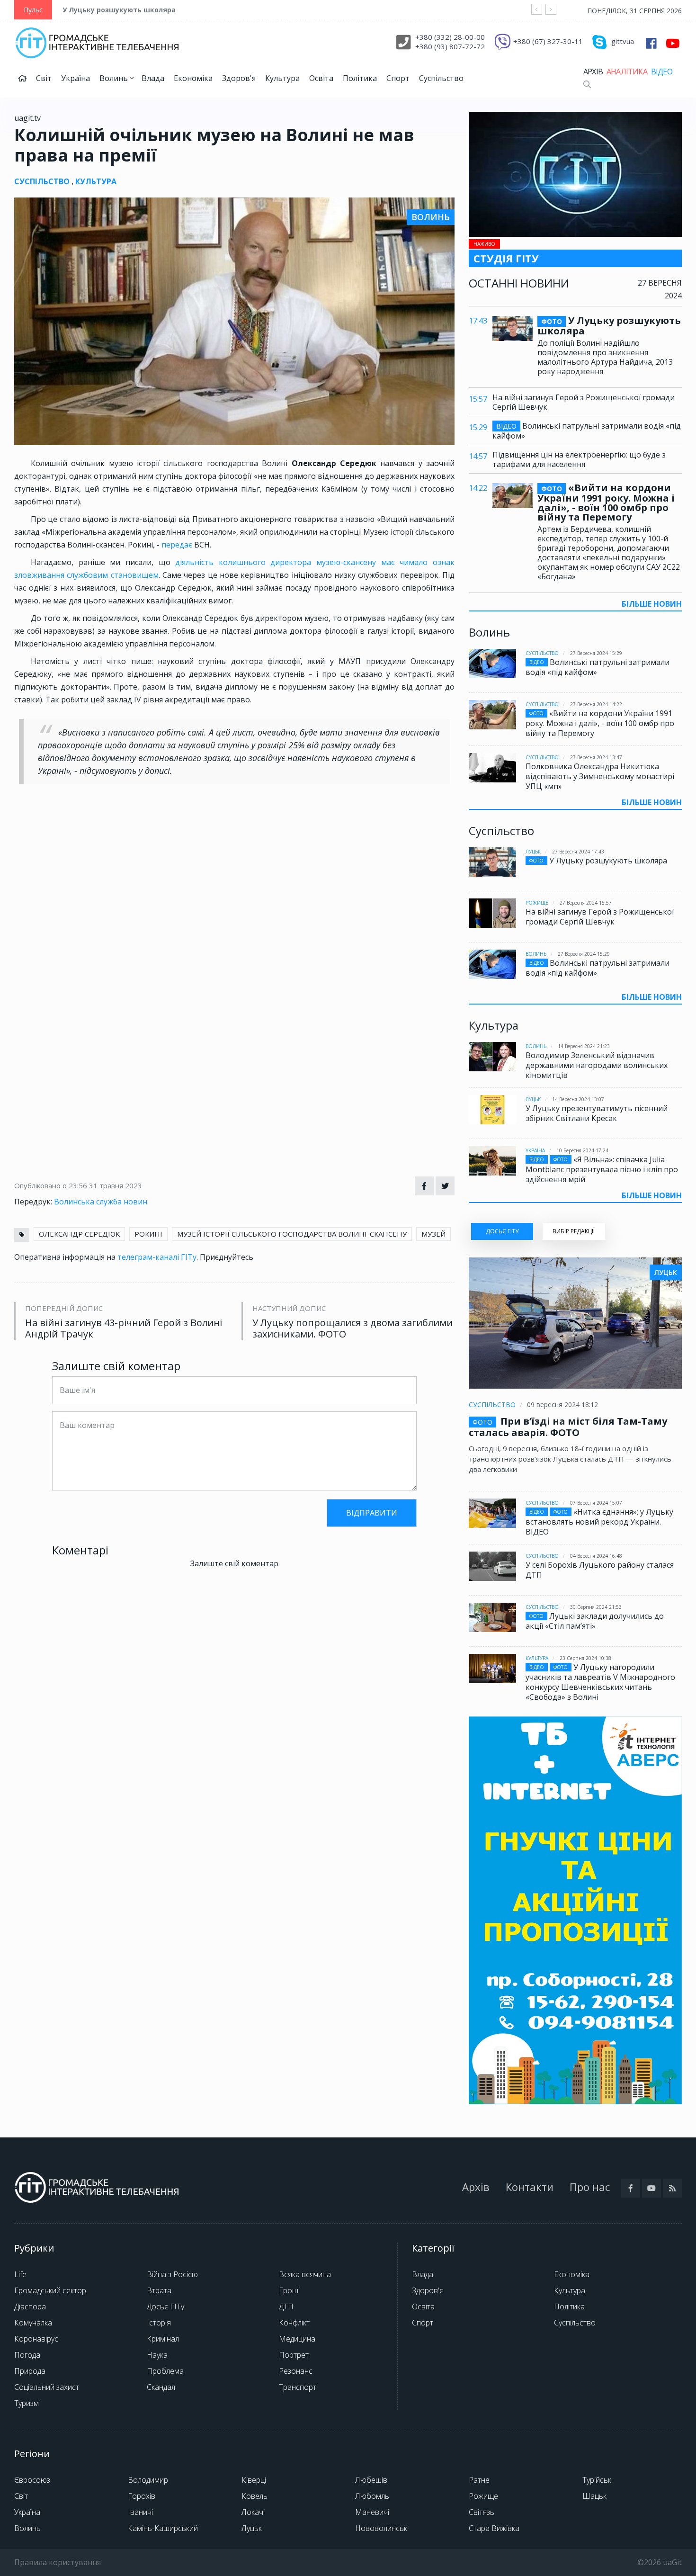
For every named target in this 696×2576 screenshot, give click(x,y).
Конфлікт (294, 2323)
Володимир (148, 2480)
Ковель (254, 2496)
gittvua (623, 41)
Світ (44, 78)
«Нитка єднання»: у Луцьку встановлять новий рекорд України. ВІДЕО (599, 1522)
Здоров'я (239, 78)
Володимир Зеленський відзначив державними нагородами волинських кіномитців (597, 1065)
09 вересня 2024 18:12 (562, 1405)
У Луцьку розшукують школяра (119, 10)
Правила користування (58, 2562)
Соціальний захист (47, 2387)
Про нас (590, 2187)
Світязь (482, 2512)
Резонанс (296, 2371)
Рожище (537, 903)
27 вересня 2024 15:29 (596, 653)
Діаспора (30, 2307)
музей (433, 1234)
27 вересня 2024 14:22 (596, 704)
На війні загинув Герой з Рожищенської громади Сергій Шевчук (584, 402)
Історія (159, 2323)
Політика (360, 78)
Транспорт (298, 2387)
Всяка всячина (305, 2274)
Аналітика (627, 72)
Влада (153, 78)
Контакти (530, 2187)
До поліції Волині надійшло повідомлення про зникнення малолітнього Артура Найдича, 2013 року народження (605, 357)
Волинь (115, 78)
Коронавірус (36, 2339)
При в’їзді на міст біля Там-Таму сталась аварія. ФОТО (568, 1427)
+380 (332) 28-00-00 (450, 37)
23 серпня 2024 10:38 (585, 1658)
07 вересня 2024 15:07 (596, 1503)
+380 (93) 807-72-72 (450, 46)
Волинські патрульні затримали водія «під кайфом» (587, 431)
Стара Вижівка (494, 2528)
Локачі (253, 2512)
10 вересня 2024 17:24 (582, 1150)
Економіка (193, 78)
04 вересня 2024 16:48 (596, 1556)
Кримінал (163, 2339)
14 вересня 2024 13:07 (578, 1099)
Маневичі (372, 2512)
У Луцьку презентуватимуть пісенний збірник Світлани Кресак (597, 1113)
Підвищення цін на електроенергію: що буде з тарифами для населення (579, 459)
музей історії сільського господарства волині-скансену (292, 1234)
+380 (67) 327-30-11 (548, 41)
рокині (148, 1234)
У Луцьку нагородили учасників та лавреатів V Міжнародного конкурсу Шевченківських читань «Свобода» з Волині (600, 1682)
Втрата (159, 2290)
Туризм (27, 2403)
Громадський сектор (50, 2290)
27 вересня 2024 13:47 (596, 757)
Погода (27, 2355)
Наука (157, 2355)
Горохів (142, 2496)
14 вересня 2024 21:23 (584, 1046)
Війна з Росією (172, 2274)
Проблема (165, 2371)
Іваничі (140, 2512)
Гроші (289, 2290)
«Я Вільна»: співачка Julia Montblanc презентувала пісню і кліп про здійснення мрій (602, 1169)
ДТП (286, 2307)
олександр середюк (79, 1234)
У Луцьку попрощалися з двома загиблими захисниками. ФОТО (352, 1328)
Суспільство (441, 78)
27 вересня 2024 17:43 (578, 852)
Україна (76, 78)
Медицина (297, 2339)
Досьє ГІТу (165, 2307)
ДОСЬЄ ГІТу (502, 1231)
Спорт (398, 78)
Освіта (321, 78)
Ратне (479, 2480)
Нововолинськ (381, 2528)
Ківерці (254, 2480)
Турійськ (597, 2480)
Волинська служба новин (101, 1202)
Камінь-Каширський (163, 2528)
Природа (30, 2371)
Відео (662, 72)
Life (20, 2274)
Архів (593, 72)
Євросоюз (32, 2480)
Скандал (161, 2387)
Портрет (294, 2355)
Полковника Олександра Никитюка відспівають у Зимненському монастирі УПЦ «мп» (600, 776)
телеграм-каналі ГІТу (157, 1257)
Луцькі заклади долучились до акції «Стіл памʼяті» (595, 1621)
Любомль (372, 2496)
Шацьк (594, 2496)
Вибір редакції (574, 1231)
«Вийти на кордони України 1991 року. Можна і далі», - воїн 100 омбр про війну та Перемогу (606, 503)
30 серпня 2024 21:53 (596, 1607)
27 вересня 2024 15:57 (586, 903)
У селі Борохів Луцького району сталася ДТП (600, 1570)
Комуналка (33, 2323)
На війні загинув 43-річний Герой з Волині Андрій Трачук (124, 1328)
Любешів (371, 2480)
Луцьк (533, 852)
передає (178, 545)
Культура (282, 78)
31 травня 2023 (116, 1185)
